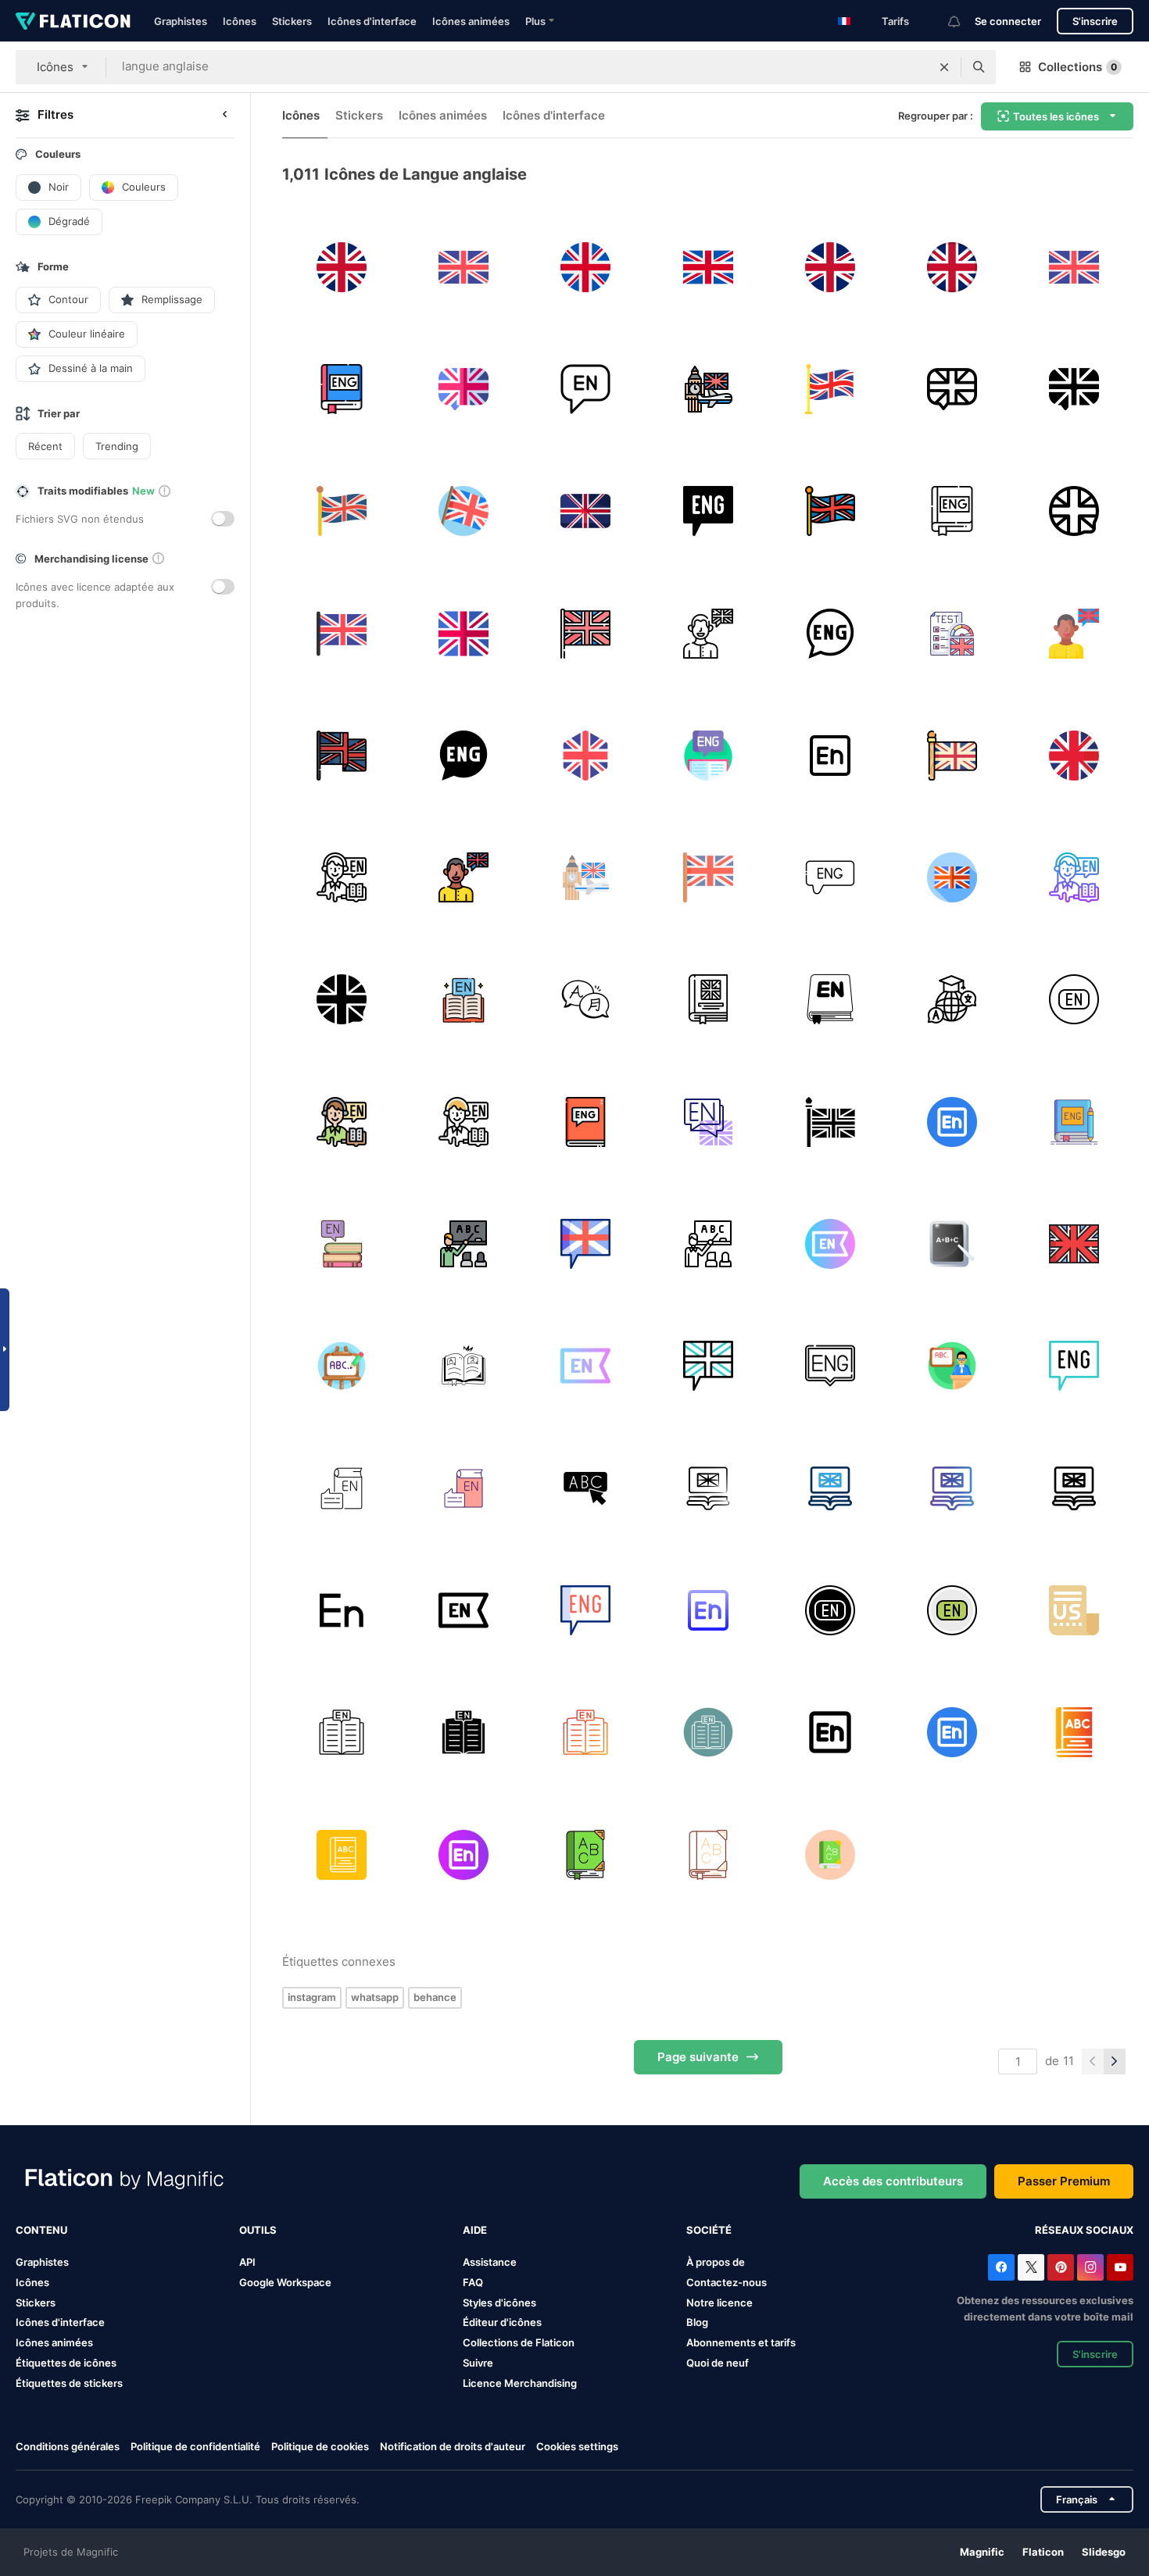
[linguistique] (586, 1000)
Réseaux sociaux (1084, 2230)
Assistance (490, 2262)
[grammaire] (708, 1000)
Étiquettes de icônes (66, 2363)
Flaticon (1043, 2552)
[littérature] (463, 1000)
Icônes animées (471, 21)
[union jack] (1074, 1243)
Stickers (292, 21)
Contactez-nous (727, 2282)
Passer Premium (1064, 2181)
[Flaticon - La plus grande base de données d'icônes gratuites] (73, 21)
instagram (312, 1997)
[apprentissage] (952, 633)
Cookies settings (577, 2447)
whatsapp (375, 1997)
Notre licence (719, 2303)
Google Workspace (285, 2282)
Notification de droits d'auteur (453, 2446)
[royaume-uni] (341, 267)
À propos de (716, 2262)
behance (435, 1997)
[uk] (830, 389)
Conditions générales (68, 2446)
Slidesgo (1104, 2552)
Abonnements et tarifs (741, 2342)
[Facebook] (1001, 2267)
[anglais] (830, 755)
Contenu (41, 2230)
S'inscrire (1095, 21)
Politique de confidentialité (195, 2446)
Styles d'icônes (499, 2303)
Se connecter (1008, 21)
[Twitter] (1031, 2267)
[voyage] (708, 389)
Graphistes (181, 21)
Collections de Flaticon (519, 2342)
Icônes (240, 21)
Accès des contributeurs (893, 2181)
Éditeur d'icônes (502, 2322)
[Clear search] (944, 67)
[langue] (1074, 511)
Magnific (982, 2552)
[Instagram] (1090, 2267)
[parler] (708, 633)
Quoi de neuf (718, 2363)
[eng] (341, 389)
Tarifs (895, 21)
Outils (258, 2230)
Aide (475, 2230)
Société (709, 2230)
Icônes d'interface (372, 21)
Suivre (478, 2363)
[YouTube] (1120, 2267)
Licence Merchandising (520, 2383)
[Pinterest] (1061, 2267)
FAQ (473, 2282)
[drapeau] (830, 1122)
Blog (697, 2322)
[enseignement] (463, 1243)
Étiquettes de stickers (69, 2383)
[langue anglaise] (463, 389)
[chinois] (952, 1000)
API (247, 2262)
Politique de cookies (320, 2446)
